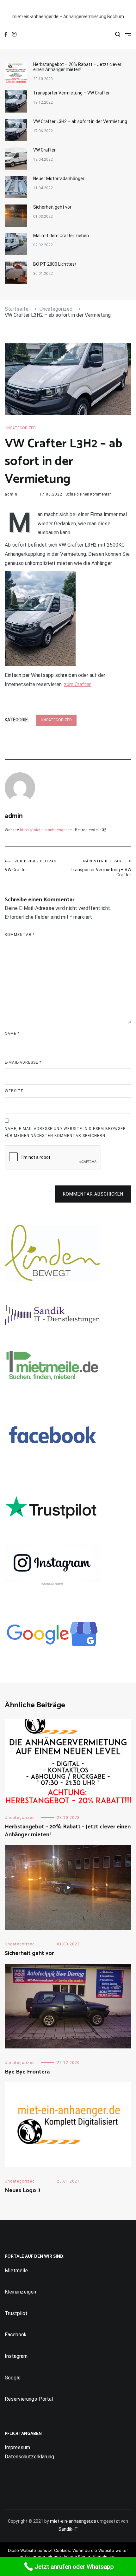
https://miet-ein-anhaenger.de (46, 830)
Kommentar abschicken (93, 1194)
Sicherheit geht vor (52, 207)
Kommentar (20, 935)
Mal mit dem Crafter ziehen (61, 236)
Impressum (17, 2447)
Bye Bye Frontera (27, 2072)
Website (14, 1091)
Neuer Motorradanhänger (59, 178)
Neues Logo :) (22, 2190)
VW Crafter (44, 150)
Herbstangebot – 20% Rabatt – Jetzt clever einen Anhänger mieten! (77, 67)
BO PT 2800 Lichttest (55, 264)
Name (12, 1034)
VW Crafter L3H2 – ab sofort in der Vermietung (80, 121)
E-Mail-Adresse (23, 1062)
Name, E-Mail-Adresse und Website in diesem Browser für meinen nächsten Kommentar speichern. (65, 1132)
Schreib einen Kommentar (88, 494)
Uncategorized (20, 428)
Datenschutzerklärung (29, 2457)
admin (11, 494)
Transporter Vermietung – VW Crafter (71, 93)
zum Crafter (77, 684)
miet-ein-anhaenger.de (73, 2521)
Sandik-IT (68, 2529)
